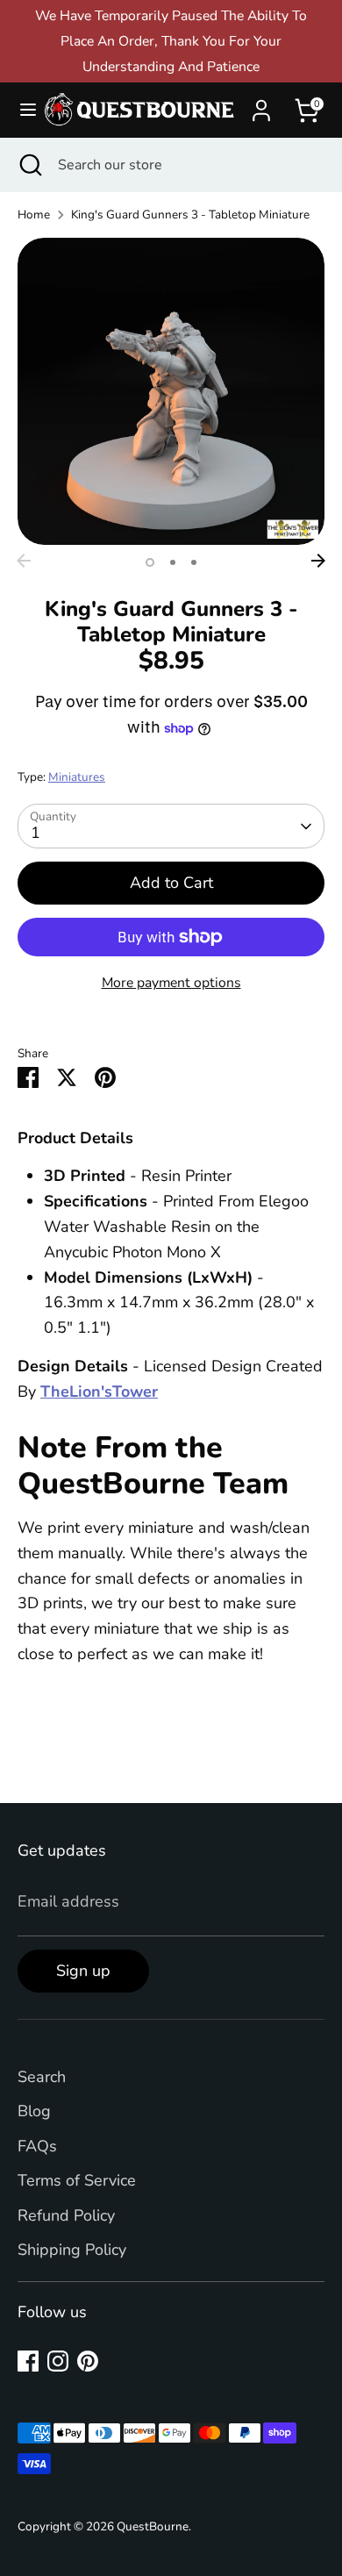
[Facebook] (28, 2361)
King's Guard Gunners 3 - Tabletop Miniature (190, 215)
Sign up (83, 1971)
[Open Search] (29, 165)
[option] (171, 391)
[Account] (261, 105)
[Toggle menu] (21, 110)
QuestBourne (153, 2526)
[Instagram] (58, 2361)
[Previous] (24, 561)
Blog (34, 2111)
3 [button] (194, 562)
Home (34, 215)
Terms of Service (77, 2180)
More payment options (171, 983)
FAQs (37, 2146)
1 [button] (150, 562)
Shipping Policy (72, 2250)
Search (42, 2077)
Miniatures (77, 777)
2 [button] (173, 562)
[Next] (318, 561)
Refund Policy (66, 2215)
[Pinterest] (88, 2361)
